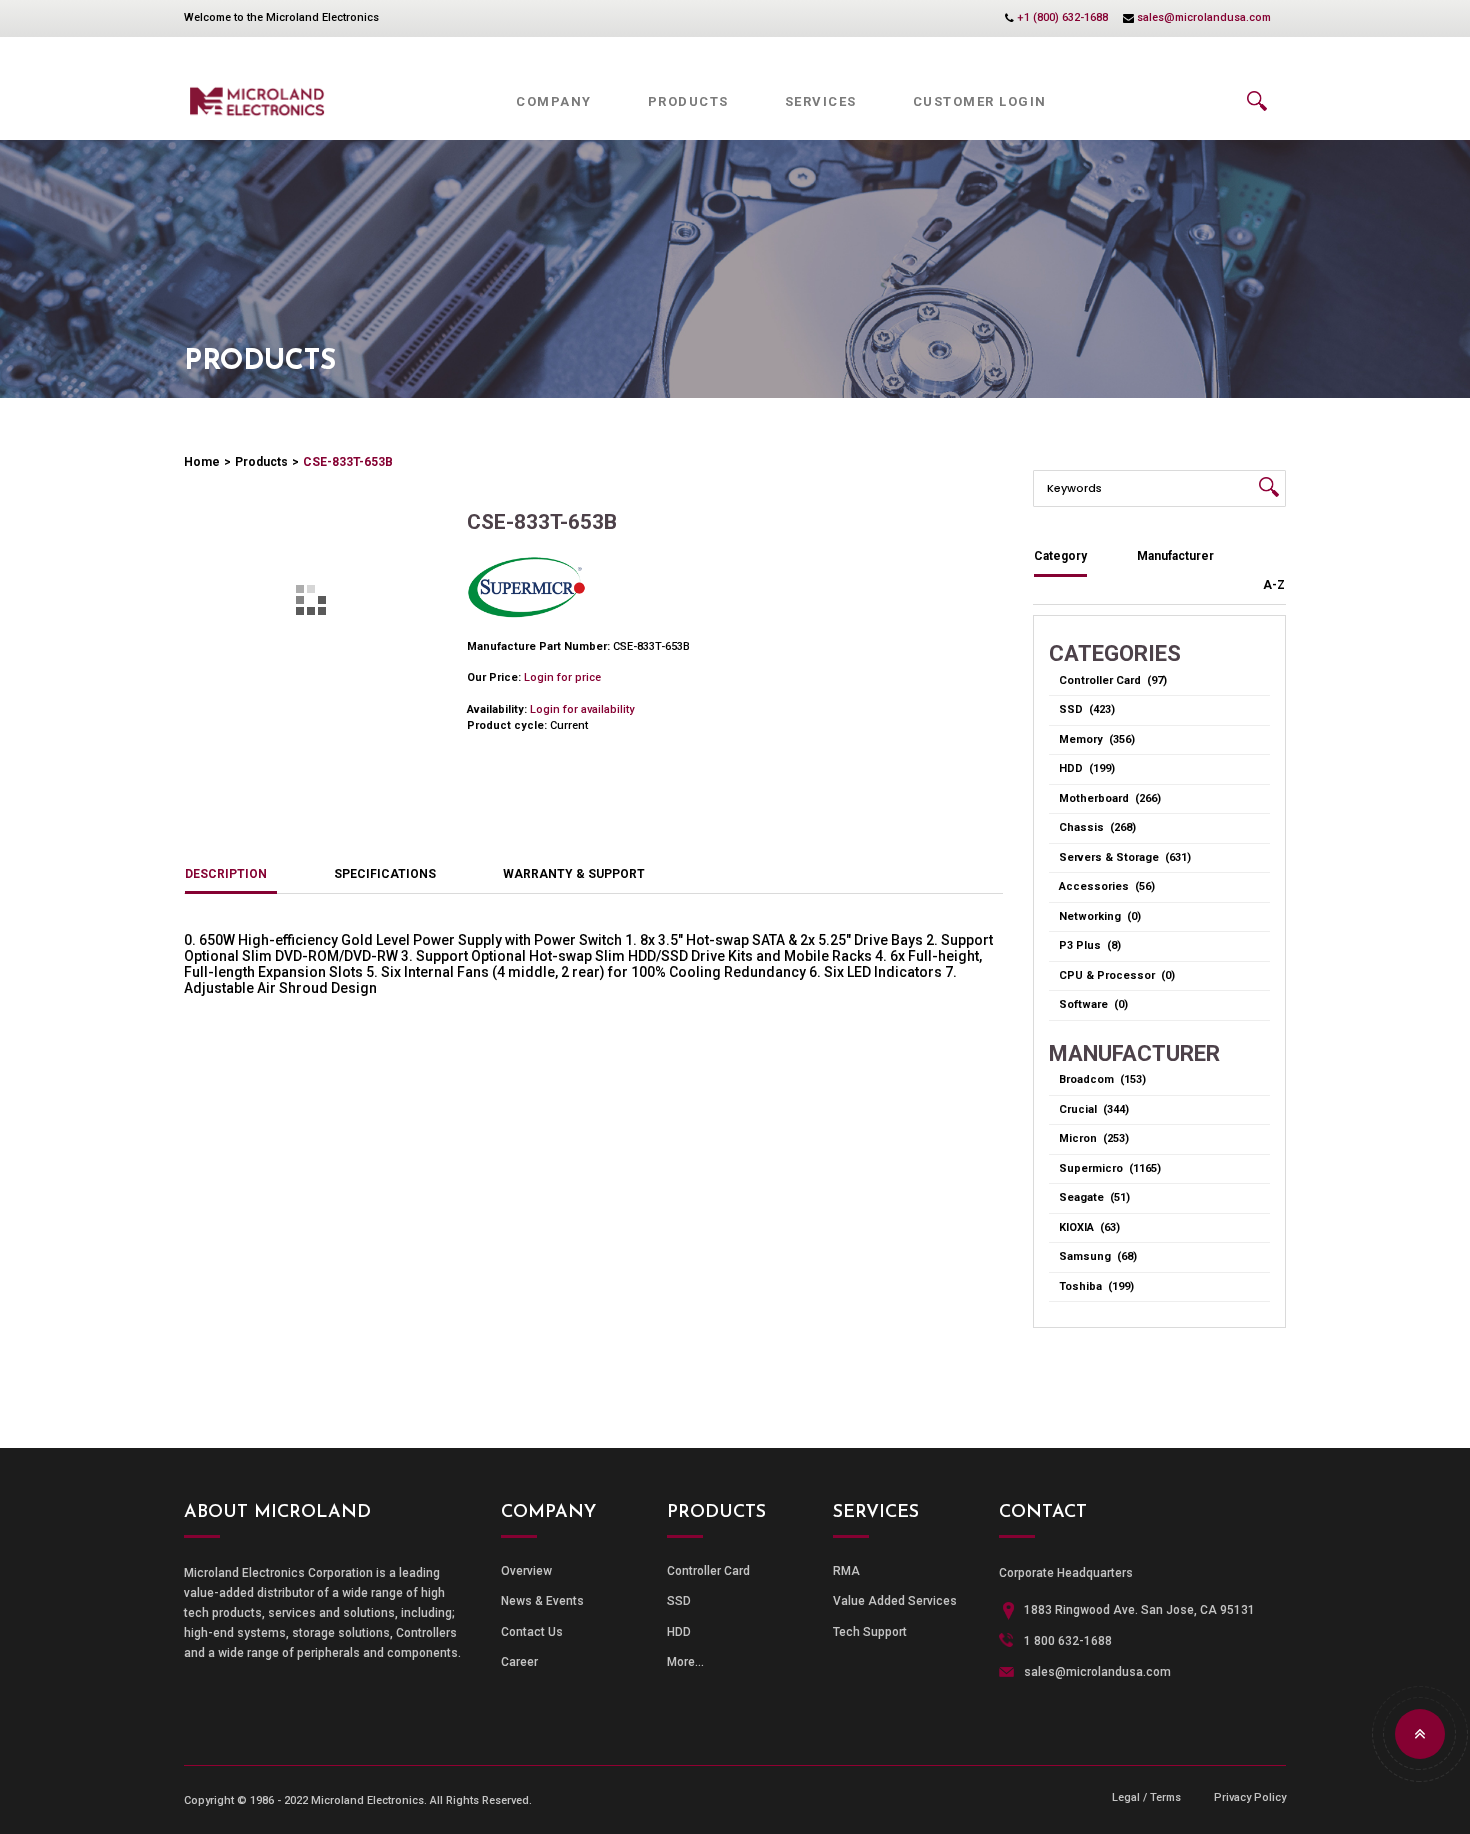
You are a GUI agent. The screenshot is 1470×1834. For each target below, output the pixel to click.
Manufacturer (1175, 556)
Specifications (385, 874)
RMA (846, 1571)
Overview (526, 1571)
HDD (679, 1632)
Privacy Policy (1250, 1797)
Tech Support (870, 1632)
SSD (679, 1601)
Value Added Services (895, 1601)
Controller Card (708, 1571)
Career (519, 1662)
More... (685, 1662)
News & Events (542, 1601)
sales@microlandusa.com (1204, 17)
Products (261, 462)
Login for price (562, 677)
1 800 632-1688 (1068, 1641)
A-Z (1274, 585)
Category (1060, 556)
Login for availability (582, 709)
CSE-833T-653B (348, 462)
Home (202, 462)
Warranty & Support (574, 874)
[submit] (1269, 487)
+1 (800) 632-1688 (1062, 17)
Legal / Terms (1146, 1797)
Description (226, 874)
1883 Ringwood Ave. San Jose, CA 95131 (1139, 1610)
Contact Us (532, 1632)
